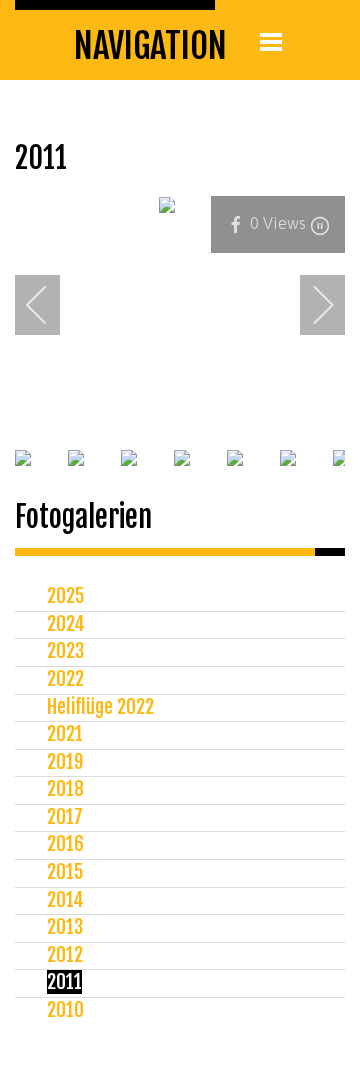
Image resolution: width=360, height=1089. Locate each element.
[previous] (50, 305)
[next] (310, 305)
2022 (65, 679)
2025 (65, 596)
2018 (65, 789)
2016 (65, 844)
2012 (65, 955)
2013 (65, 927)
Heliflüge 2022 (100, 707)
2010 (65, 1010)
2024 (66, 624)
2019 (65, 762)
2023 (65, 651)
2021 (65, 734)
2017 (65, 817)
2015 (65, 872)
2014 (65, 900)
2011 (64, 982)
